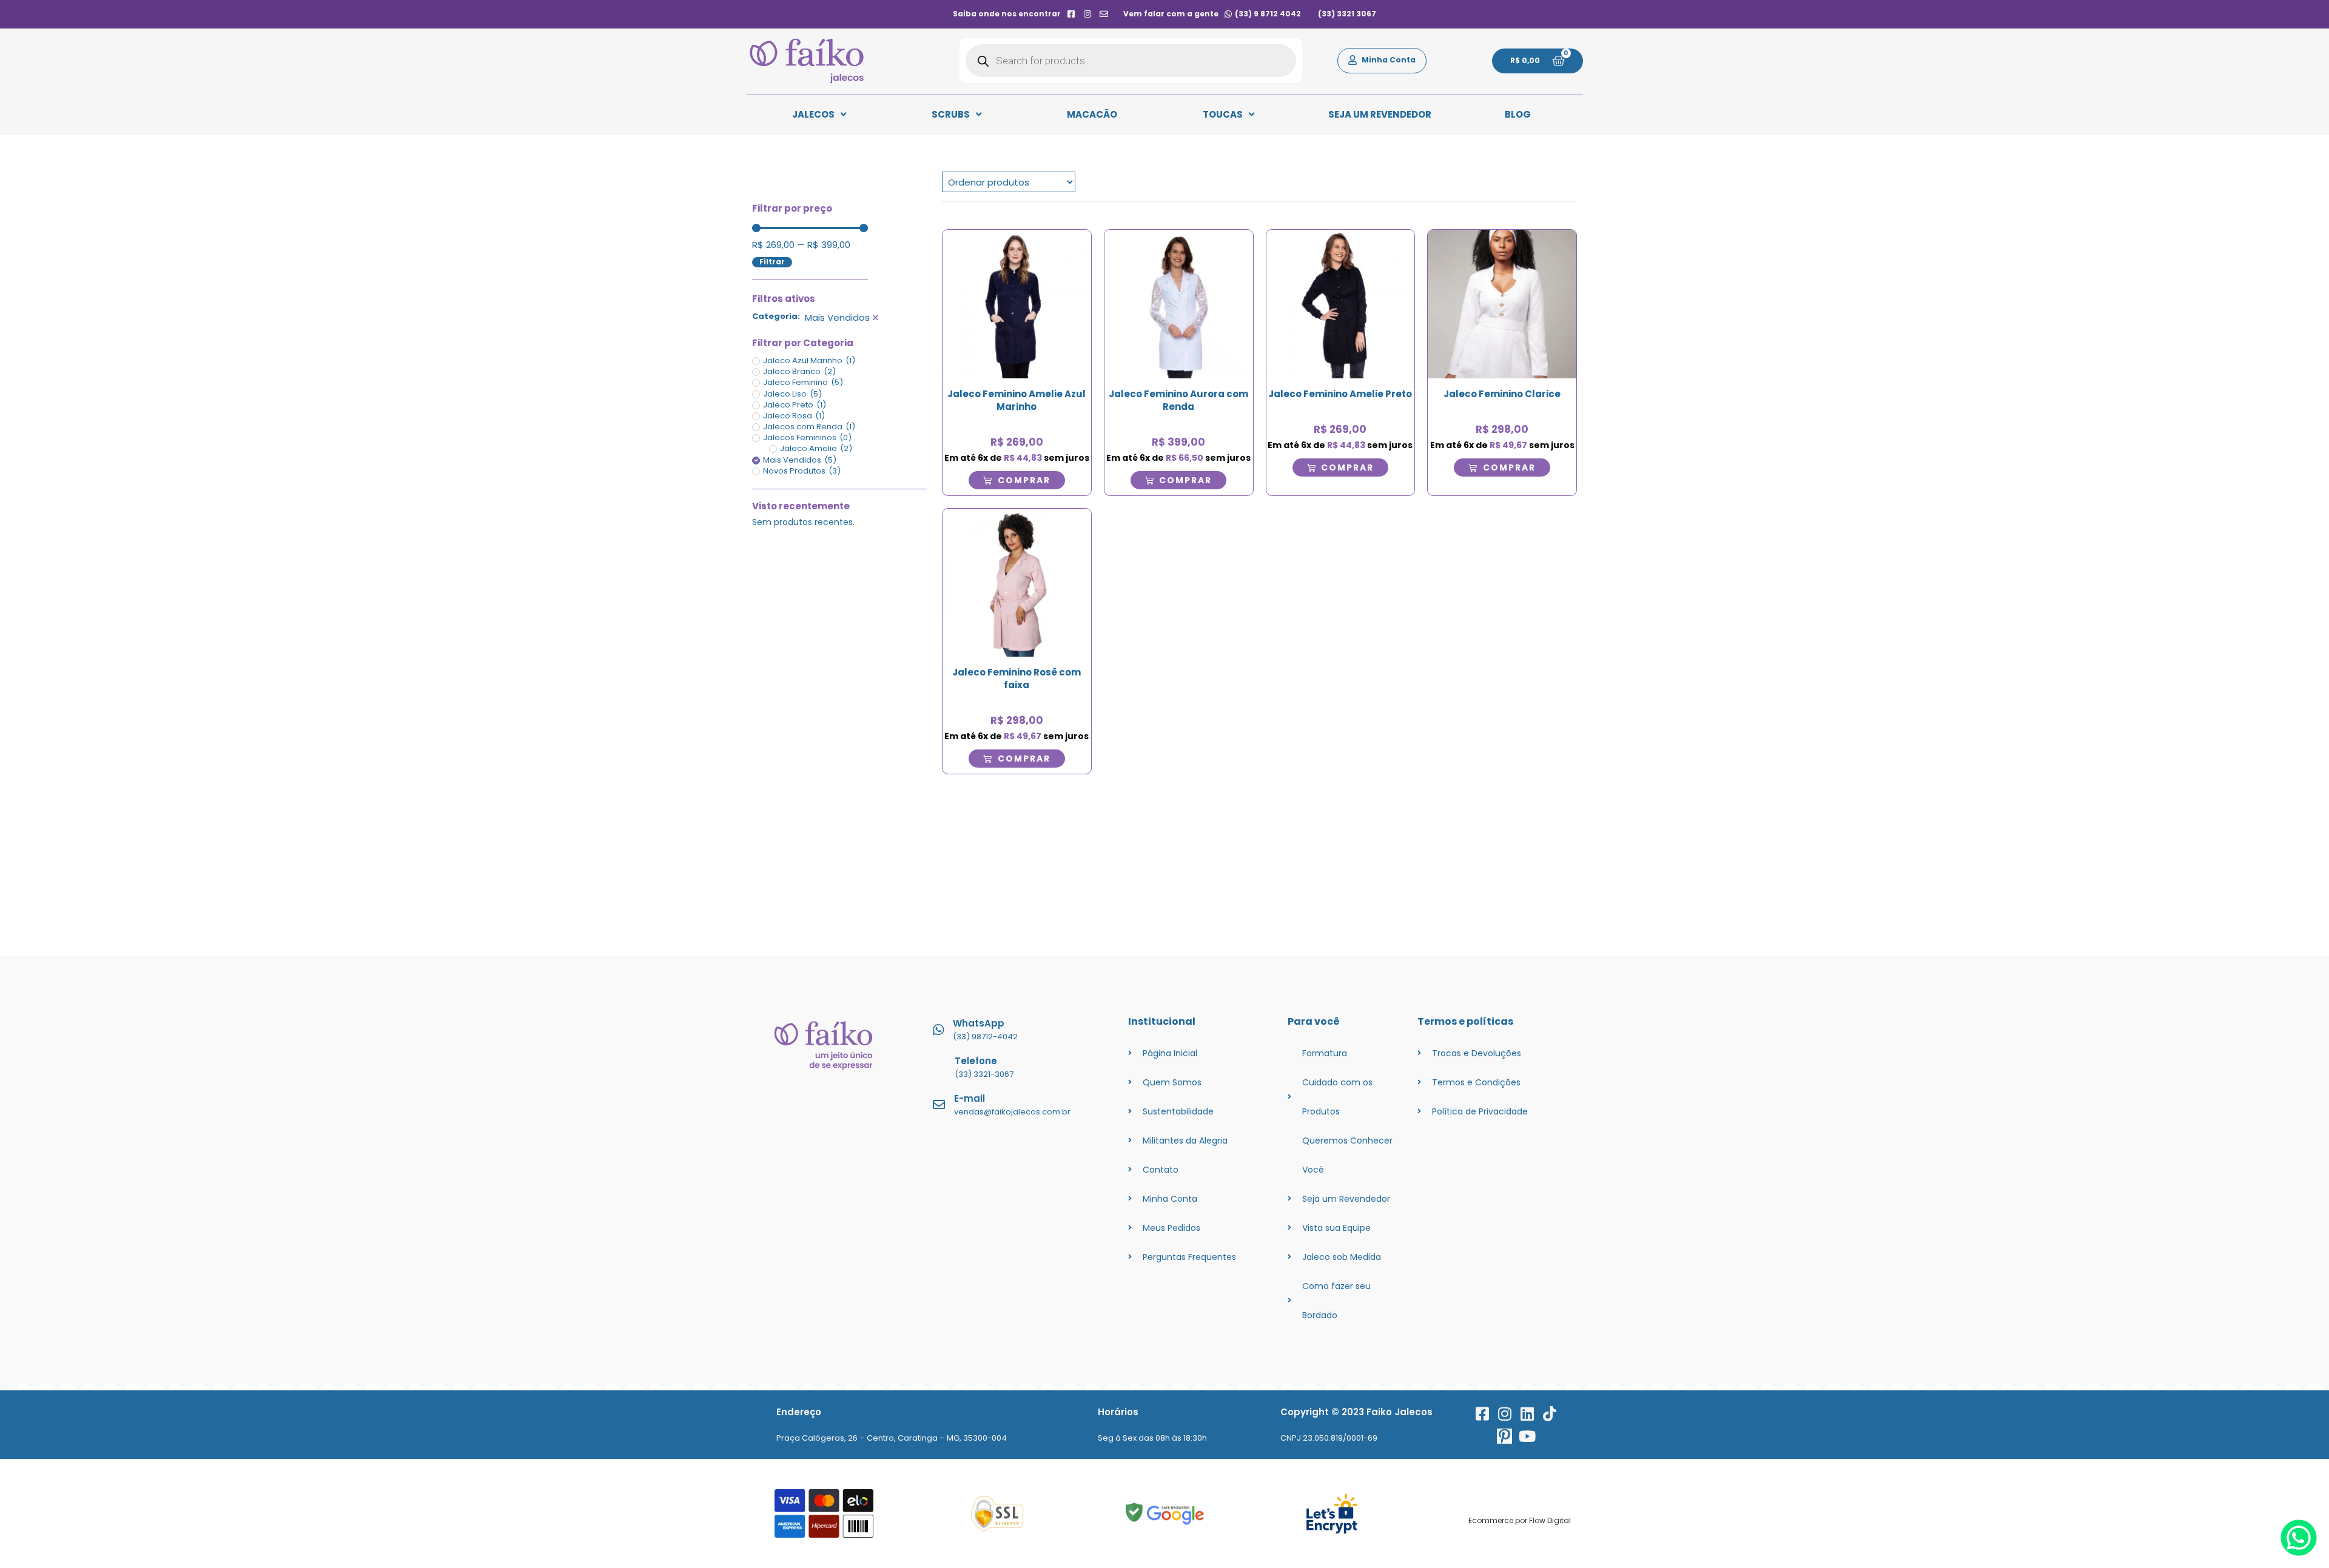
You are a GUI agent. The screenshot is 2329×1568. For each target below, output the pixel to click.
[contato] (1104, 14)
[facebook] (1071, 14)
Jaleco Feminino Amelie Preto (1340, 394)
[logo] (807, 61)
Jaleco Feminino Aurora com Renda (1178, 400)
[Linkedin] (1527, 1414)
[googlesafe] (1165, 1514)
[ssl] (997, 1514)
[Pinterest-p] (1504, 1436)
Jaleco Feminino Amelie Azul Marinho (1017, 400)
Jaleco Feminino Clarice (1502, 394)
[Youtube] (1527, 1436)
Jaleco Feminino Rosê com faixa (1017, 678)
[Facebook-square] (1482, 1414)
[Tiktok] (1549, 1414)
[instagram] (1088, 14)
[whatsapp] (2299, 1553)
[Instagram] (1504, 1414)
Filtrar (772, 262)
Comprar (1024, 480)
